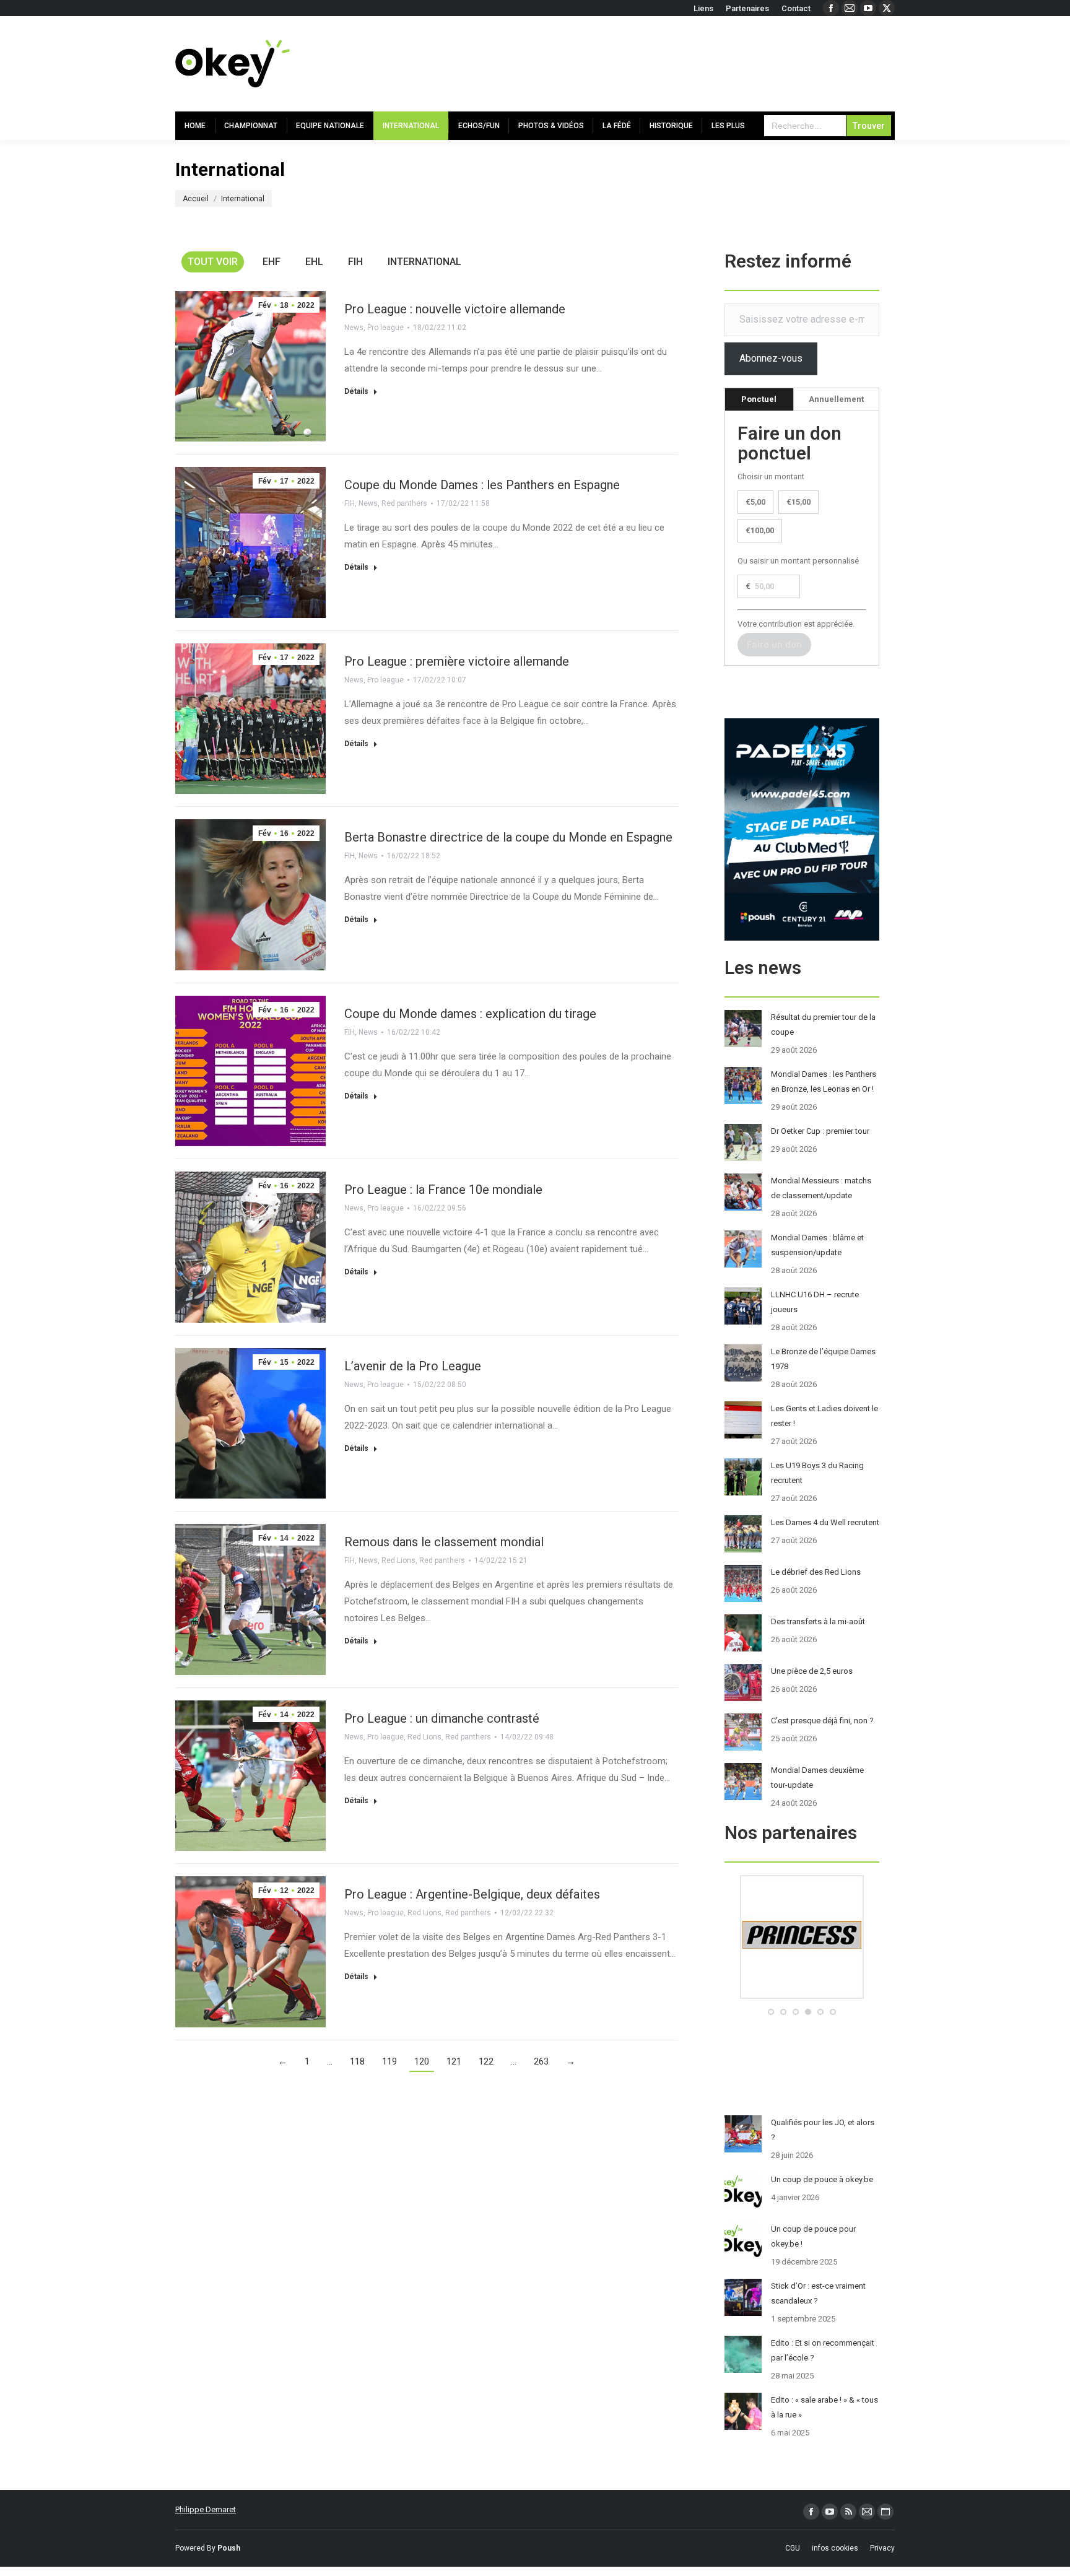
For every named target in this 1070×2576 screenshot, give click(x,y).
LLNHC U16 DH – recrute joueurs (815, 1302)
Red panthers (404, 503)
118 (357, 2061)
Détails (356, 391)
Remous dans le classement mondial (444, 1542)
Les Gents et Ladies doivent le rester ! (824, 1416)
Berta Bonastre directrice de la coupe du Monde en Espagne (508, 837)
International (424, 262)
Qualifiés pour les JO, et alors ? (823, 2130)
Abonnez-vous (771, 358)
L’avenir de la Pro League (413, 1366)
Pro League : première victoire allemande (457, 661)
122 (486, 2061)
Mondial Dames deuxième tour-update (817, 1778)
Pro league (385, 328)
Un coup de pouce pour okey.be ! (813, 2236)
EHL (314, 262)
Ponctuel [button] (759, 399)
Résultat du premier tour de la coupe (823, 1025)
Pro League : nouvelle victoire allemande (455, 309)
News (354, 328)
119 (389, 2061)
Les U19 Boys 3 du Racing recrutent (817, 1473)
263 (541, 2061)
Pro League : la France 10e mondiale (443, 1190)
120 (422, 2061)
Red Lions (398, 1560)
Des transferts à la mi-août (818, 1621)
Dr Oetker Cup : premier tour (820, 1131)
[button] (771, 2012)
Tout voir (213, 262)
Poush (229, 2548)
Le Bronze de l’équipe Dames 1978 (823, 1359)
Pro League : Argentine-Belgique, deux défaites (472, 1894)
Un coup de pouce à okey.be (822, 2179)
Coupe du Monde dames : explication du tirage (470, 1014)
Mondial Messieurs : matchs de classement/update (821, 1188)
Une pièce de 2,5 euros (812, 1671)
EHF (272, 262)
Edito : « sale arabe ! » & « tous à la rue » (824, 2407)
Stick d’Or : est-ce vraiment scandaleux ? (818, 2293)
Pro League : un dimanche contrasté (442, 1718)
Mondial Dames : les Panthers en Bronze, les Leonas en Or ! (824, 1081)
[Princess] (802, 1996)
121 (454, 2061)
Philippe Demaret (206, 2509)
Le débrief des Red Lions (816, 1572)
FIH (355, 262)
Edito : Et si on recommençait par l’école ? (823, 2350)
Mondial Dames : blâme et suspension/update (817, 1245)
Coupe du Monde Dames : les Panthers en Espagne (482, 485)
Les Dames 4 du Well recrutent (825, 1522)
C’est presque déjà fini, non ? (822, 1721)
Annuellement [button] (836, 399)
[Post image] (743, 1029)
